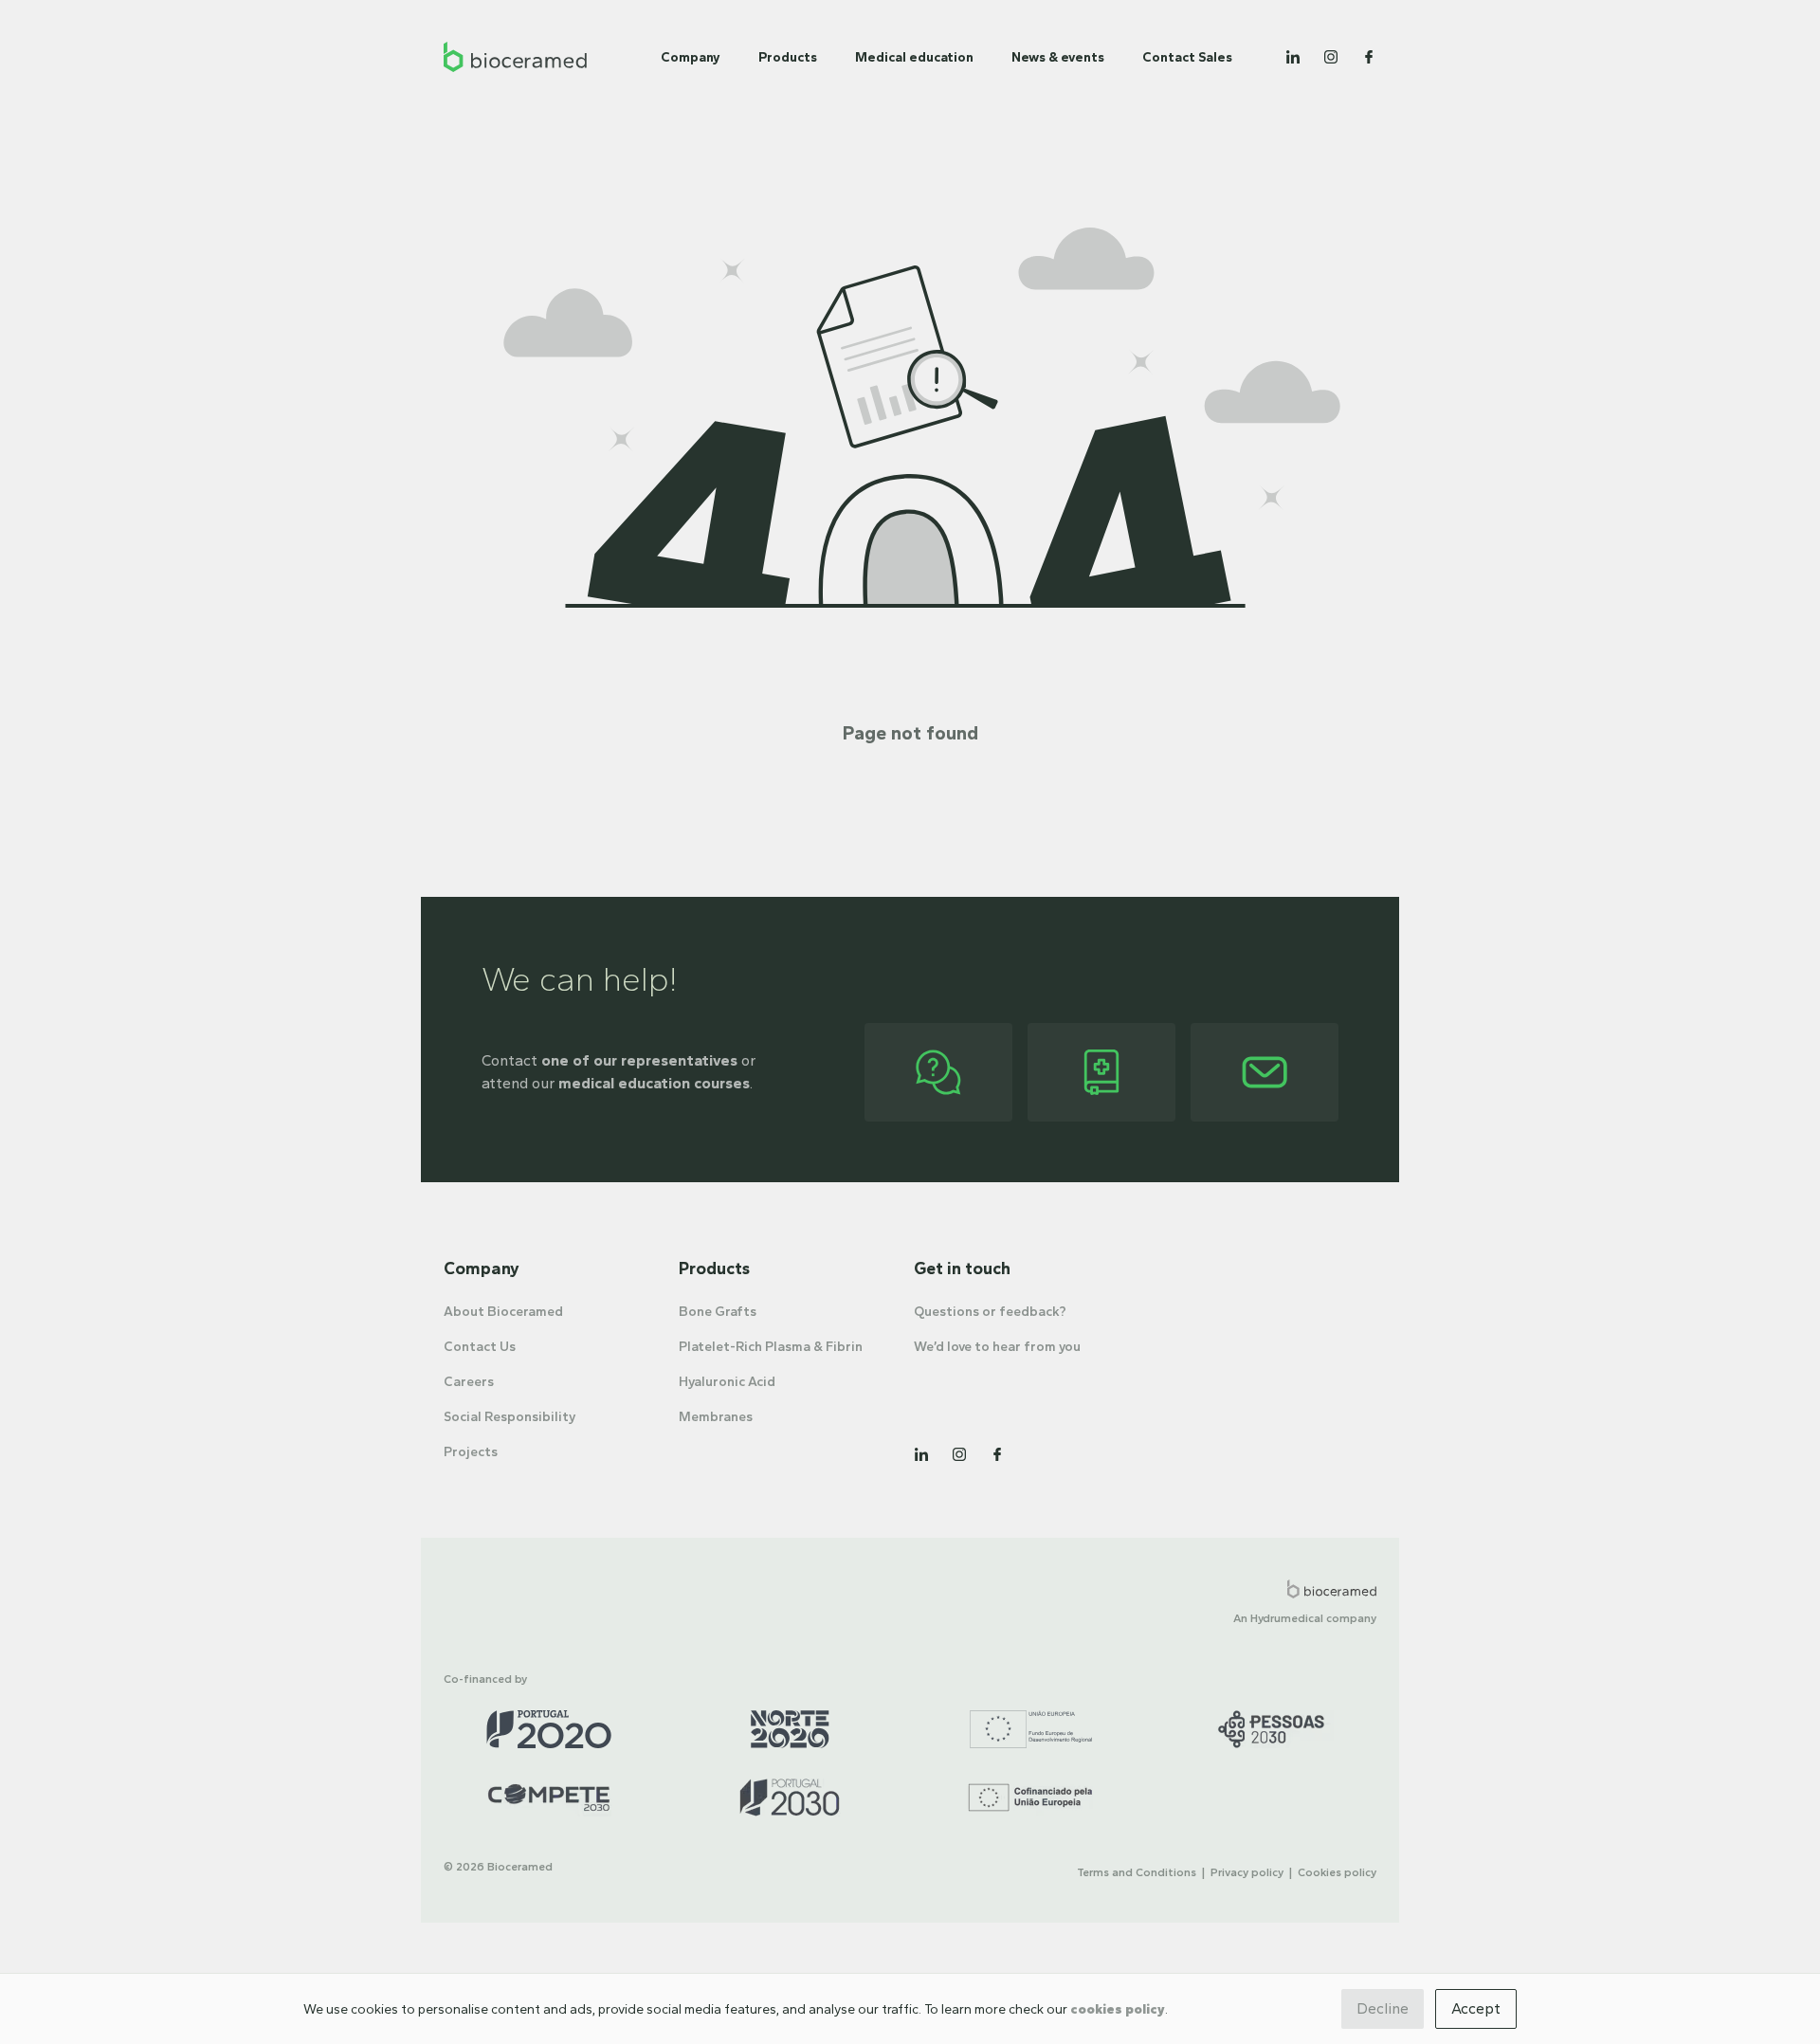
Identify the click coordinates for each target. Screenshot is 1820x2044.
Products (788, 57)
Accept (1476, 2008)
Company (691, 57)
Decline (1383, 2008)
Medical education (914, 57)
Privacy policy (1247, 1872)
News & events (1058, 57)
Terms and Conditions (1137, 1872)
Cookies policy (1337, 1872)
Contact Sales (1187, 57)
